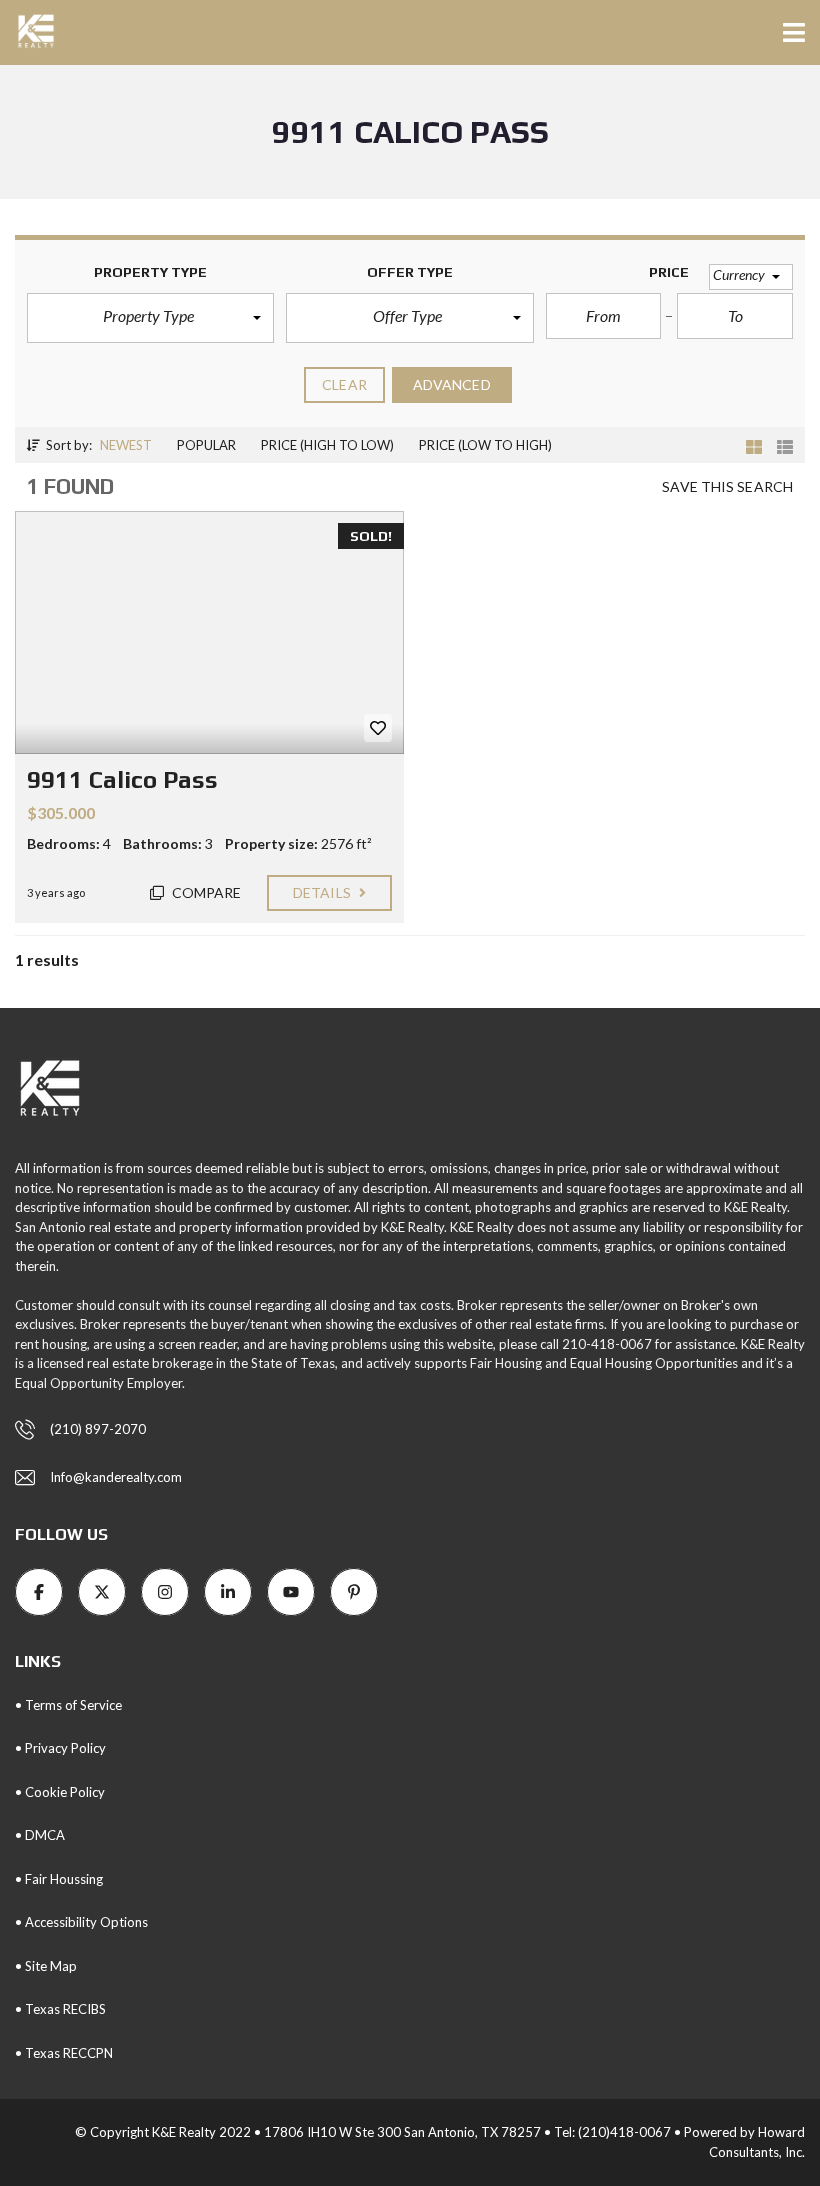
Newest (126, 445)
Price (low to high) (485, 445)
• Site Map (46, 1966)
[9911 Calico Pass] (209, 632)
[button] (150, 318)
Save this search (727, 486)
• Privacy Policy (60, 1748)
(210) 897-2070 (98, 1429)
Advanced (452, 384)
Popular (206, 445)
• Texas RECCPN (64, 2053)
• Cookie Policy (60, 1792)
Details (323, 892)
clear (344, 384)
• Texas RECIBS (60, 2009)
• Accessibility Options (81, 1922)
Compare (205, 892)
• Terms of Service (68, 1705)
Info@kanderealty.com (116, 1477)
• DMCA (40, 1835)
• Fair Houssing (59, 1879)
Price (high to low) (327, 445)
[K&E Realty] (28, 32)
